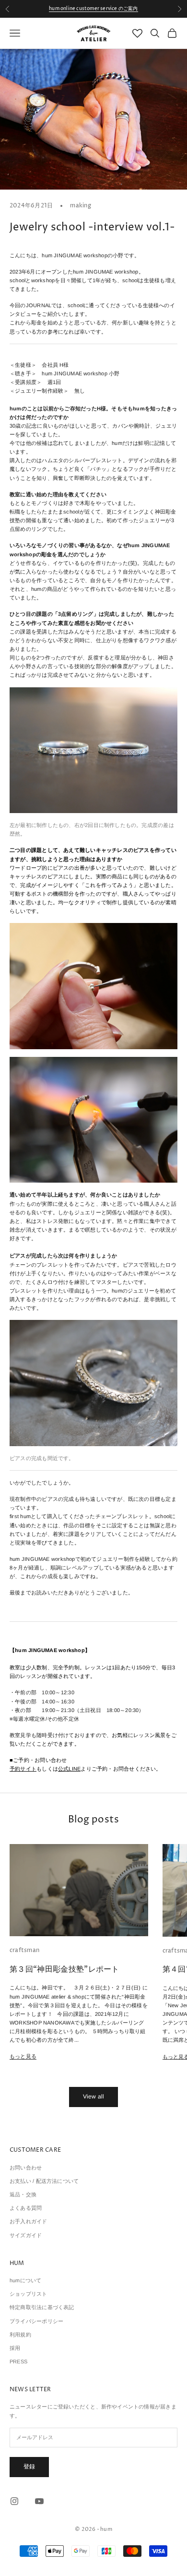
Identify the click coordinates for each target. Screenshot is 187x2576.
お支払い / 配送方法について (44, 2181)
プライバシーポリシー (36, 2321)
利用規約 (20, 2335)
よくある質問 (26, 2208)
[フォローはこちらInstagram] (14, 2501)
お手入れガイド (29, 2221)
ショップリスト (29, 2294)
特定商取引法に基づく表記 (42, 2307)
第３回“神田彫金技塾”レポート (64, 1969)
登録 (29, 2467)
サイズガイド (26, 2235)
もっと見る (23, 2056)
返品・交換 (23, 2194)
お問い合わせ (26, 2168)
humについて (26, 2280)
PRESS (18, 2361)
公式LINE (69, 1769)
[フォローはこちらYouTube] (39, 2501)
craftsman (24, 1950)
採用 (15, 2348)
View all (94, 2097)
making (80, 206)
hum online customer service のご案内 (93, 9)
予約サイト (23, 1769)
